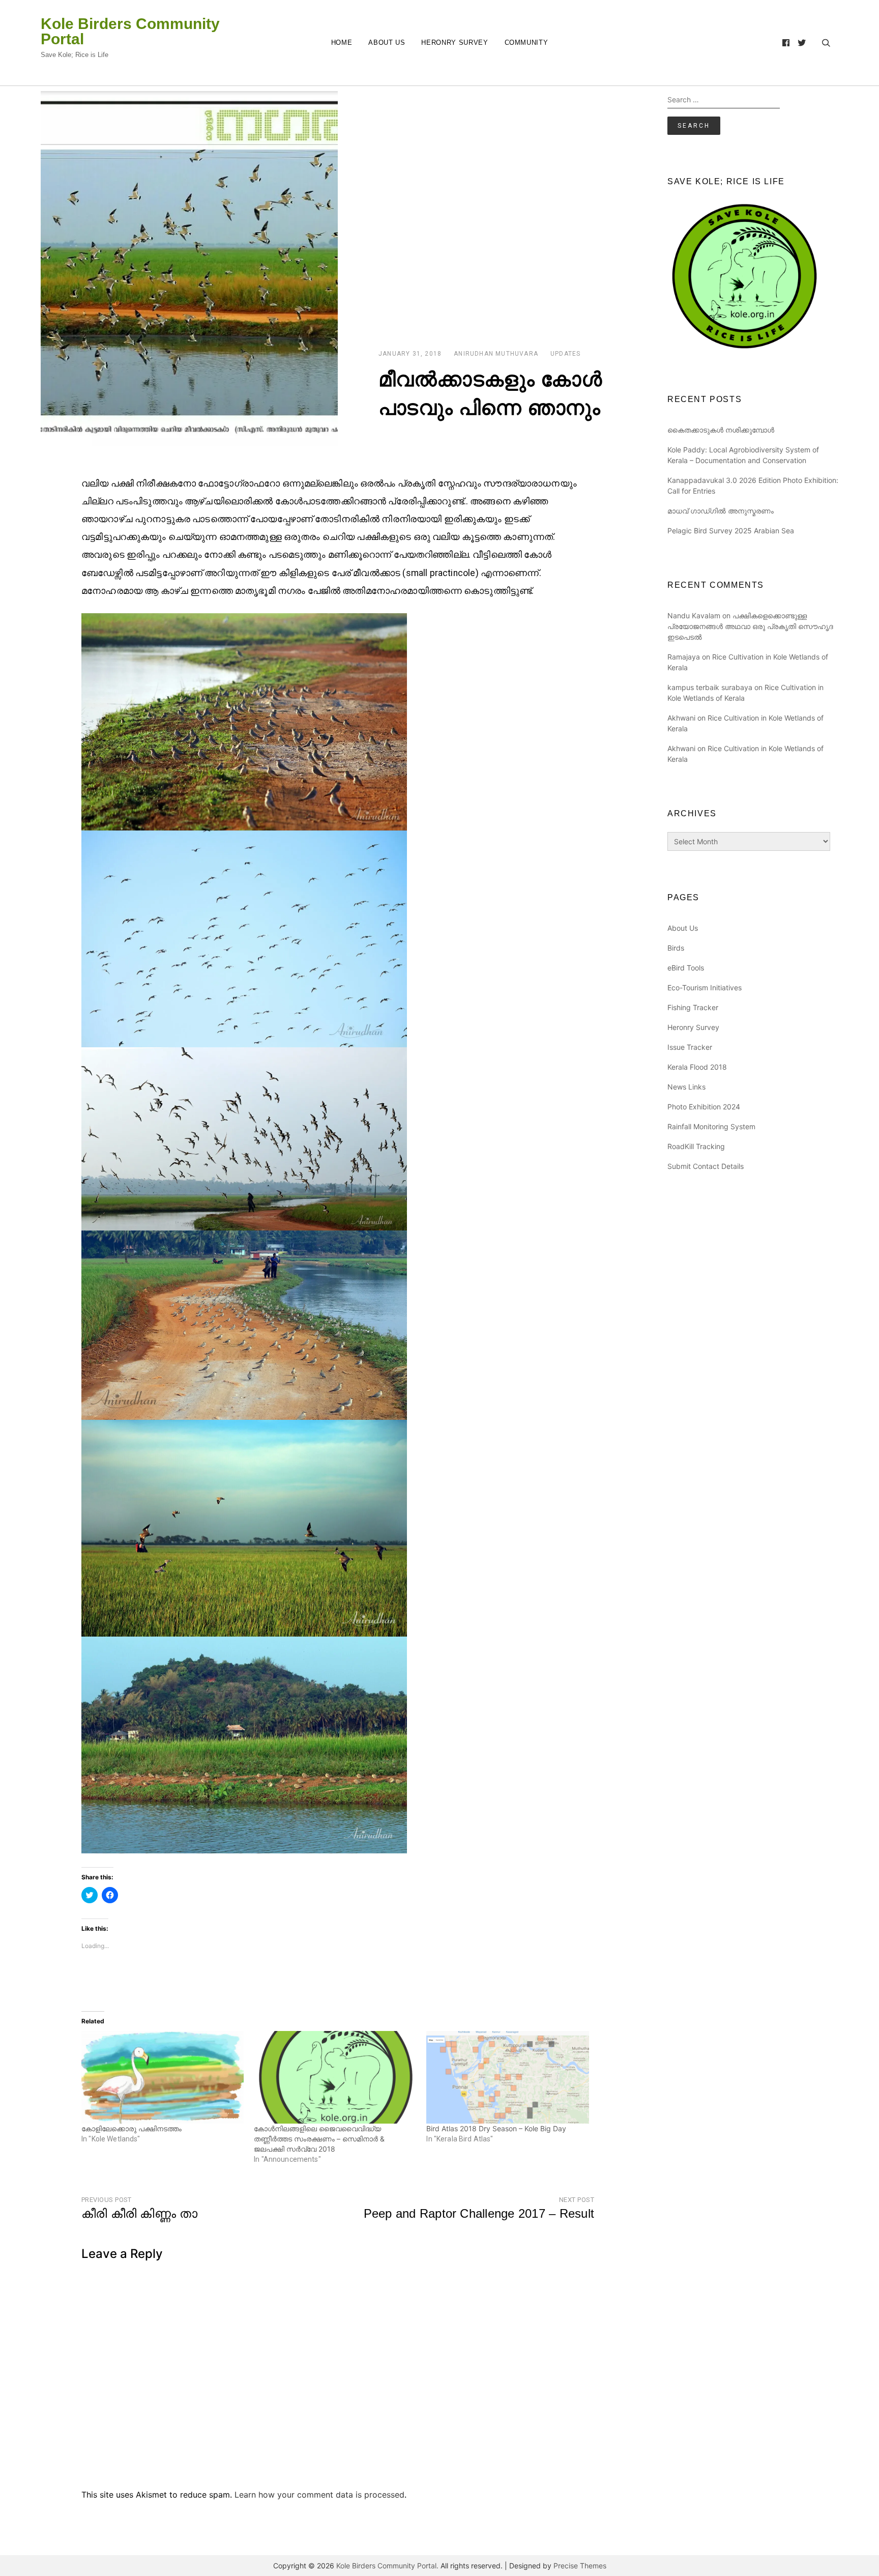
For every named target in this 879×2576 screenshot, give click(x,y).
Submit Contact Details (706, 1166)
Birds (676, 948)
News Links (686, 1087)
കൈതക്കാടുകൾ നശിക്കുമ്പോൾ (721, 430)
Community (526, 42)
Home (342, 42)
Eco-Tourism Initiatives (705, 988)
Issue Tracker (690, 1047)
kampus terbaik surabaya (710, 687)
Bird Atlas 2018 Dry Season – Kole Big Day (496, 2128)
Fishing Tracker (693, 1007)
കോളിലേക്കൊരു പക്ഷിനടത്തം (131, 2128)
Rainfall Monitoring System (711, 1126)
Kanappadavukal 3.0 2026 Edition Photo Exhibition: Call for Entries (753, 485)
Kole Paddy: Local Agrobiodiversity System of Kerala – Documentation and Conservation (743, 455)
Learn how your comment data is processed (319, 2495)
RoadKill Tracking (696, 1146)
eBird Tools (686, 968)
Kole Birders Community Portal (130, 32)
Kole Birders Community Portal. (387, 2566)
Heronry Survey (455, 42)
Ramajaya (684, 657)
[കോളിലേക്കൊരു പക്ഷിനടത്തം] (163, 2077)
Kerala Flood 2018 (697, 1067)
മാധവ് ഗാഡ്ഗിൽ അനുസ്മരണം (721, 511)
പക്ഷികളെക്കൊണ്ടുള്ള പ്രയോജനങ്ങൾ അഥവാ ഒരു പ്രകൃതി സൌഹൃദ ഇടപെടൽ (750, 626)
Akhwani (681, 718)
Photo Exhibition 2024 (704, 1107)
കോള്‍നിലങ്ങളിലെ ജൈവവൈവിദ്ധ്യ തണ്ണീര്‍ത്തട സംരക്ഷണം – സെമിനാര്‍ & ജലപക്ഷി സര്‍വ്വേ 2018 (319, 2139)
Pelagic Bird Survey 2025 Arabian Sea (731, 531)
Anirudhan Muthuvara (496, 354)
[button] (189, 269)
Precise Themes (580, 2566)
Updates (565, 354)
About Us (387, 42)
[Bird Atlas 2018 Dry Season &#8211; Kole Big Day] (507, 2077)
